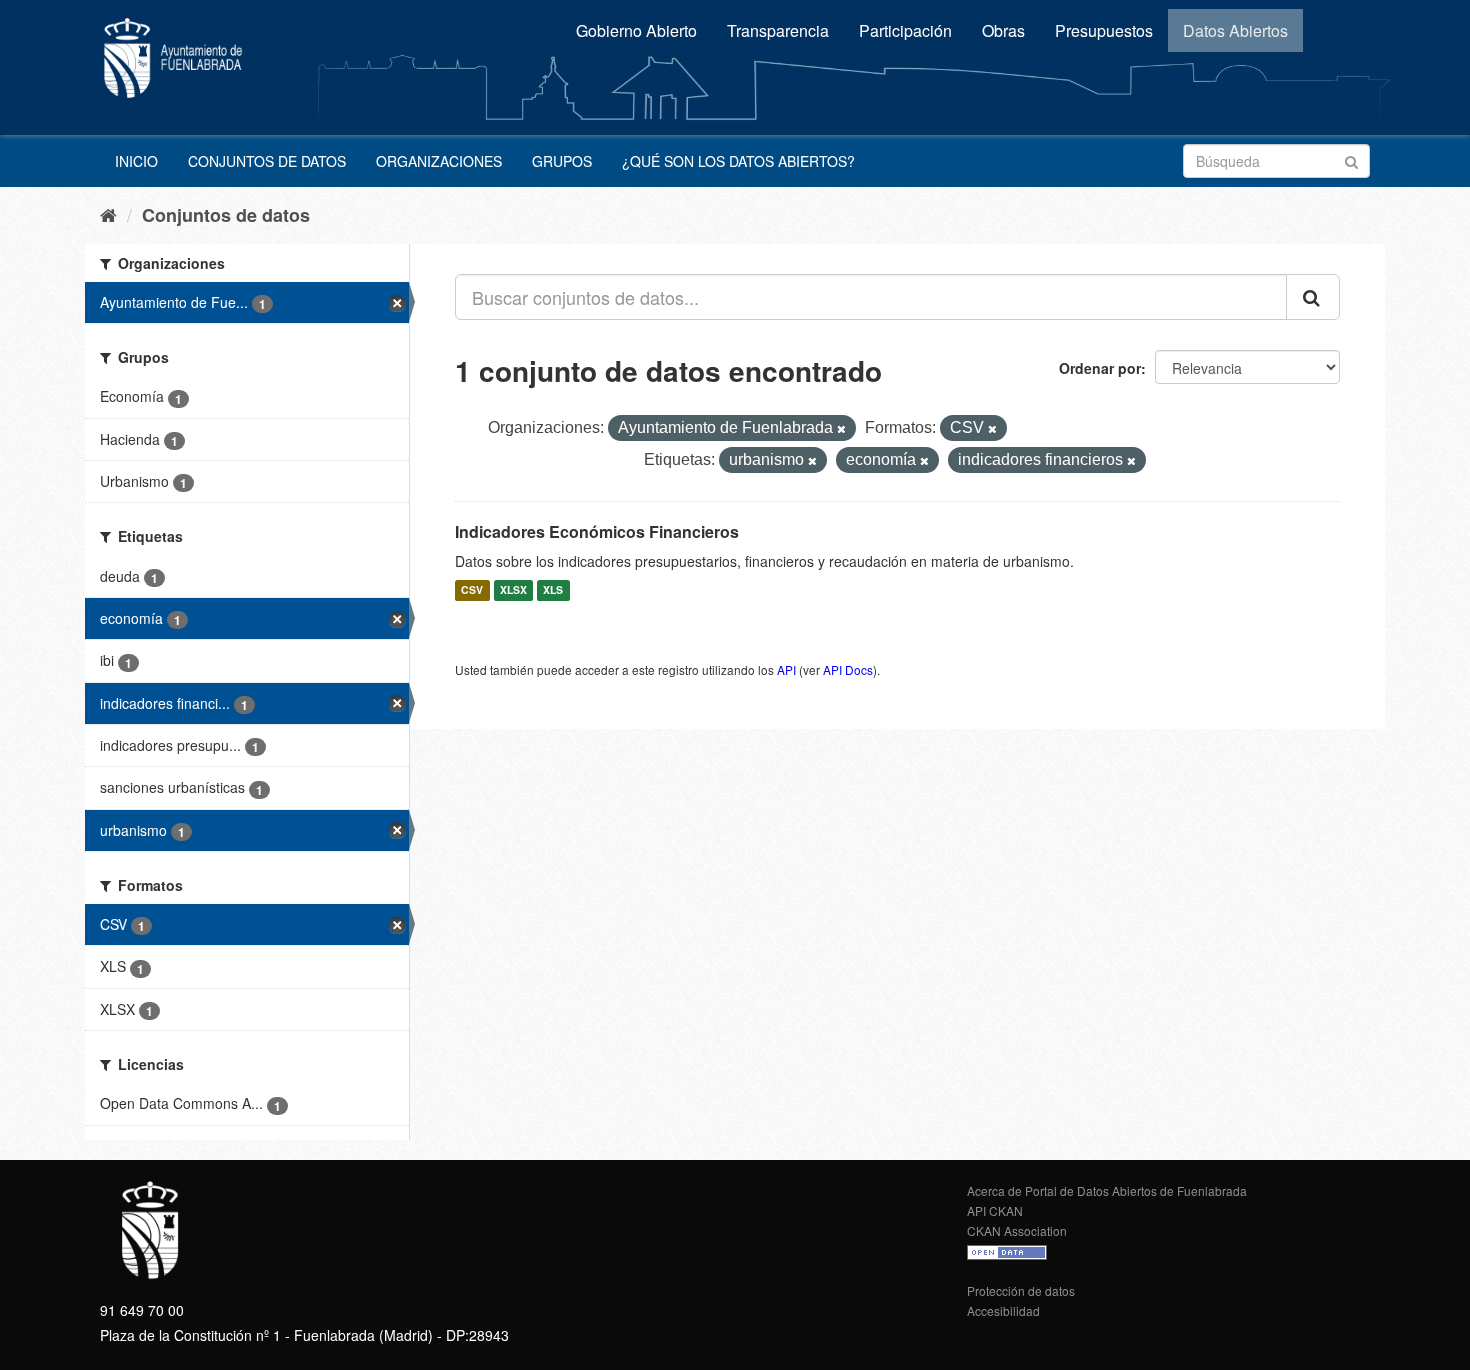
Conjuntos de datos (267, 161)
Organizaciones (439, 161)
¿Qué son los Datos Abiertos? (738, 161)
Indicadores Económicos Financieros (597, 531)
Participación (905, 30)
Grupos (562, 161)
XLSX (513, 590)
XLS (553, 590)
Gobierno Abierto (636, 30)
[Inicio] (108, 214)
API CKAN (995, 1210)
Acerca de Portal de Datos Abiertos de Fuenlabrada (1107, 1190)
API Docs (848, 669)
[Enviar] (1351, 159)
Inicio (136, 161)
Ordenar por (1100, 368)
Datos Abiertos (1235, 30)
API (786, 669)
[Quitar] (841, 429)
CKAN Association (1017, 1230)
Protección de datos (1021, 1290)
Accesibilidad (1003, 1310)
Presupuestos (1104, 30)
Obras (1003, 30)
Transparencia (778, 30)
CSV (472, 590)
